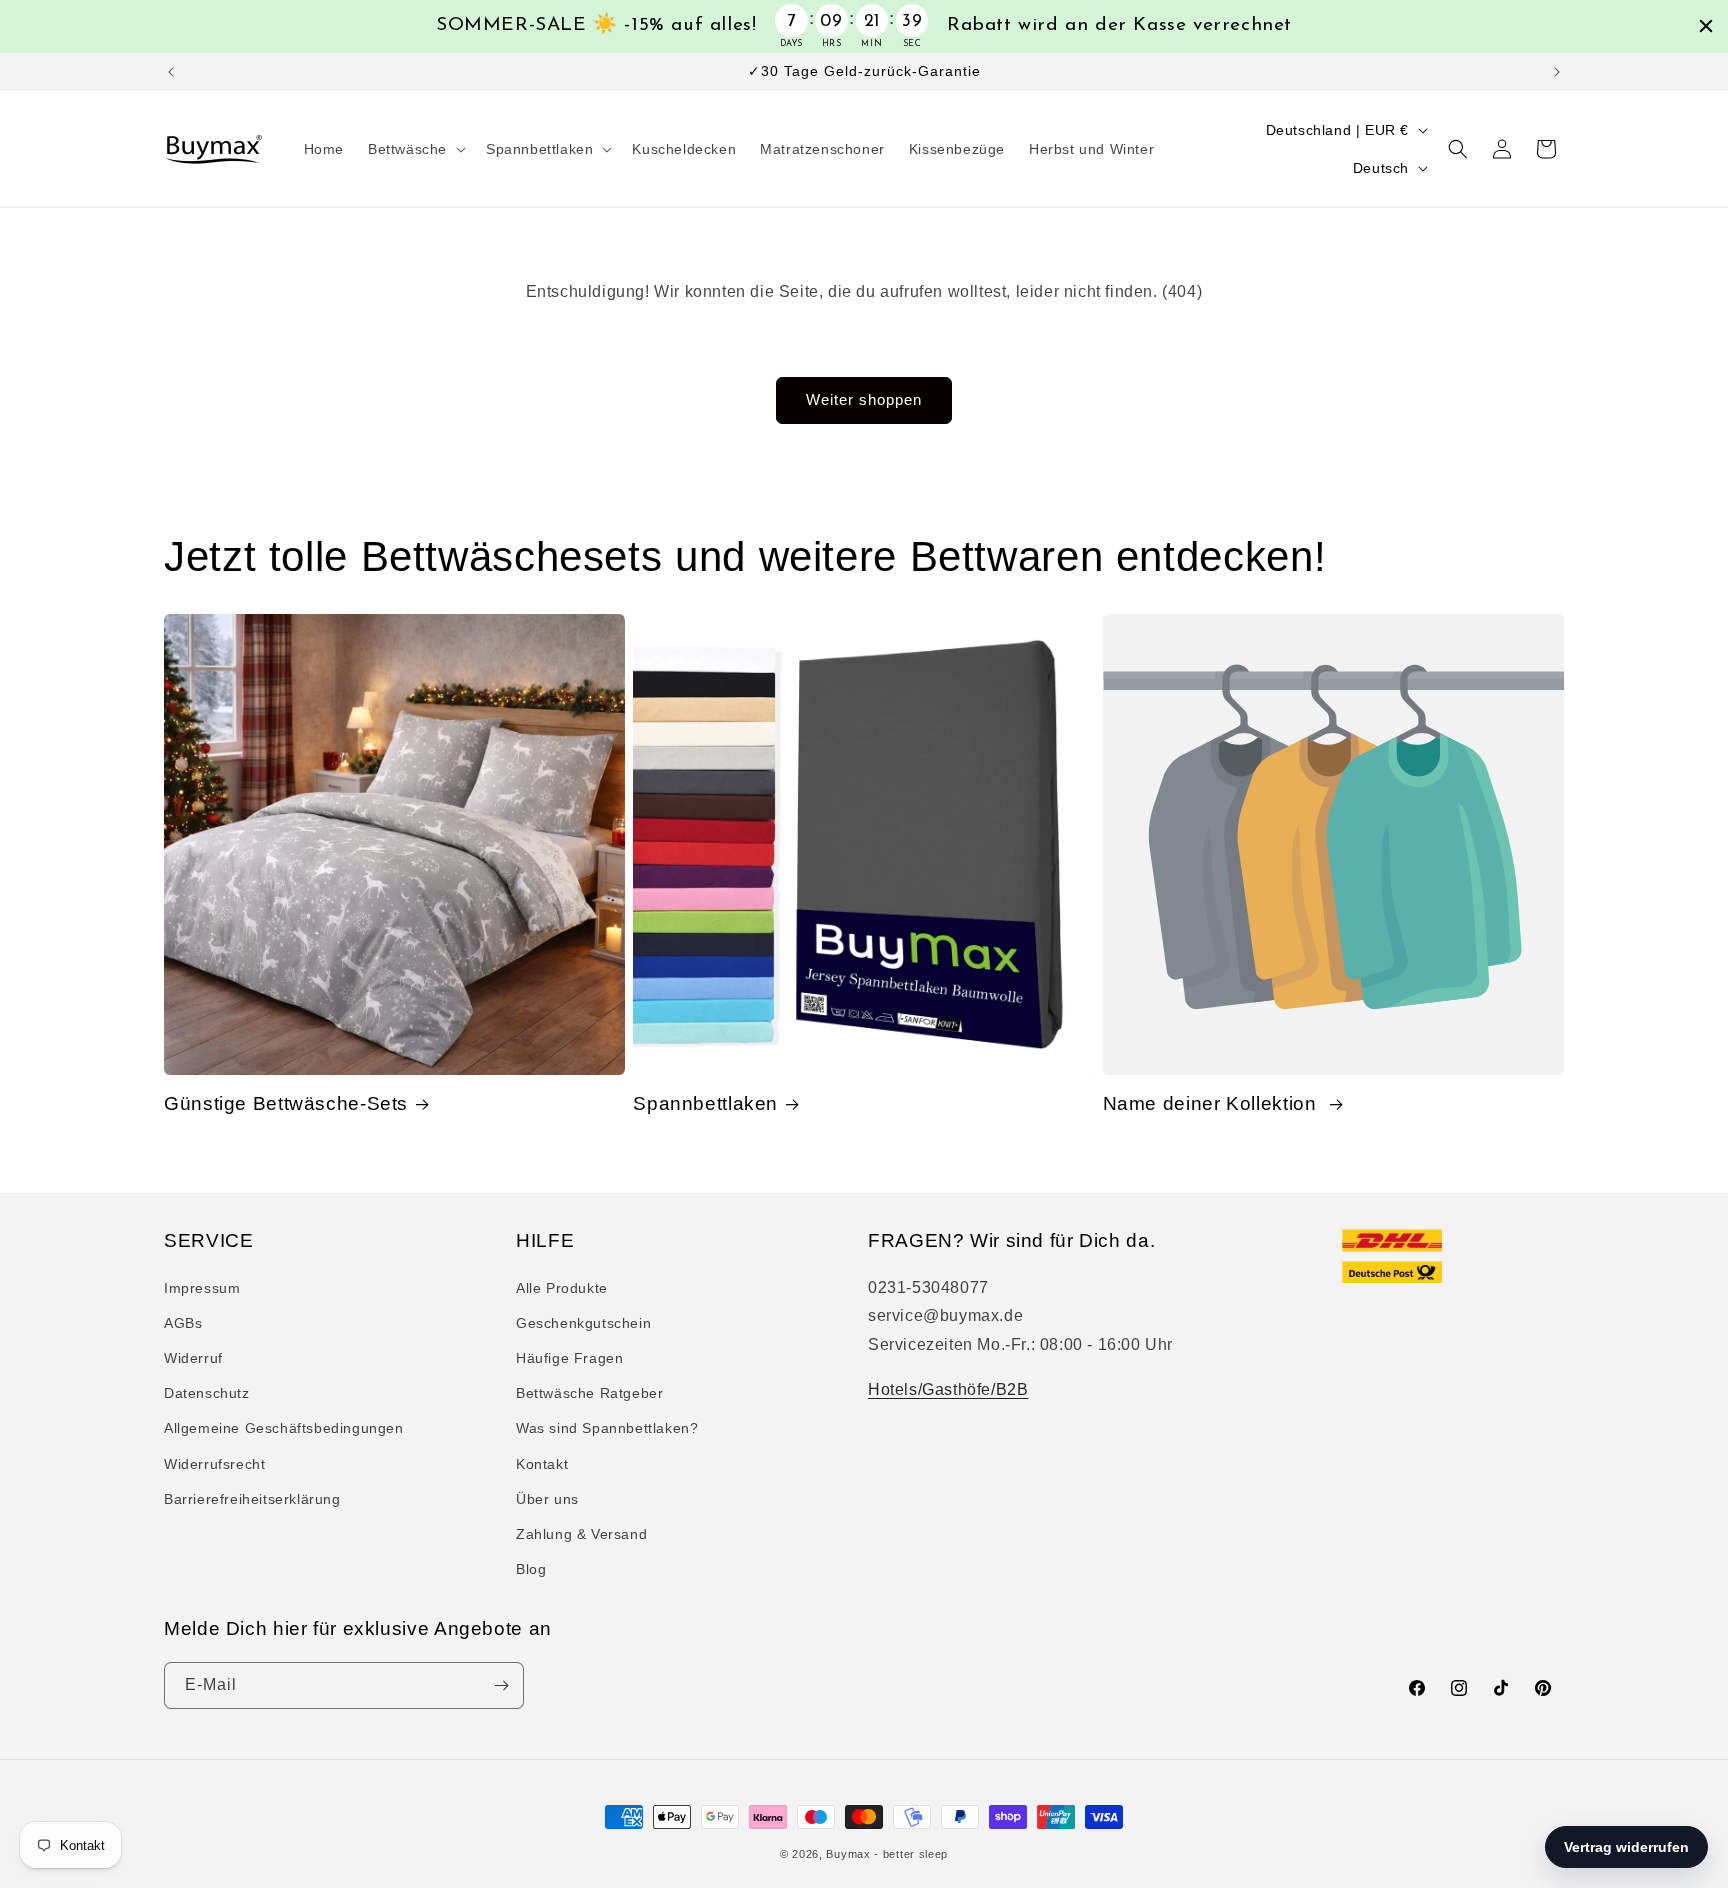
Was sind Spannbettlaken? (607, 1428)
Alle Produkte (562, 1288)
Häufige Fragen (569, 1358)
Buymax (848, 1854)
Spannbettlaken (705, 1103)
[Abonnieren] (501, 1685)
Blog (531, 1569)
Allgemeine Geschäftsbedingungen (284, 1428)
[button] (415, 149)
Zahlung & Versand (581, 1534)
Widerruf (193, 1358)
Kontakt (542, 1464)
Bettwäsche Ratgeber (589, 1393)
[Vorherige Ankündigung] (171, 72)
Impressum (202, 1288)
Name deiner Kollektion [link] (1213, 1103)
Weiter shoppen (864, 399)
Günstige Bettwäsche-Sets (286, 1103)
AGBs (183, 1323)
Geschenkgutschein (583, 1323)
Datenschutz (207, 1393)
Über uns (547, 1499)
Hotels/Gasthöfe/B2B (948, 1389)
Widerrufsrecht (214, 1464)
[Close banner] (1706, 26)
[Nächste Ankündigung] (1557, 72)
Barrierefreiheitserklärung (252, 1499)
